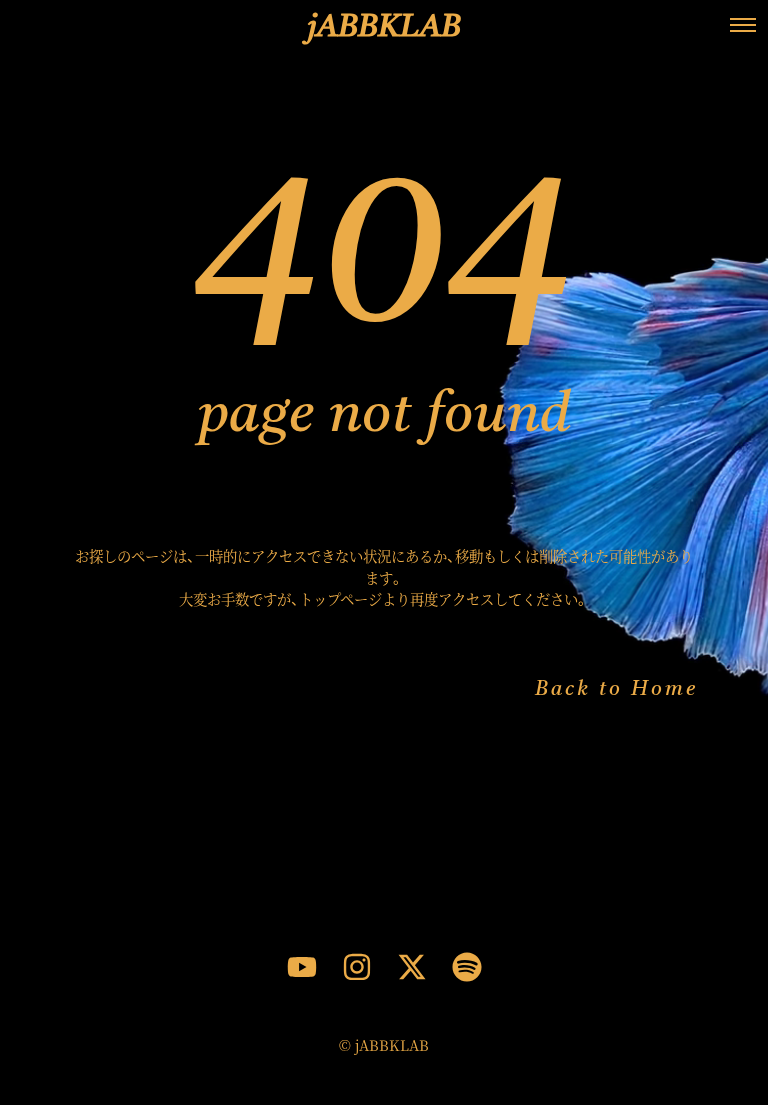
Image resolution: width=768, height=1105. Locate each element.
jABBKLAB (384, 28)
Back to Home (616, 690)
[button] (743, 25)
